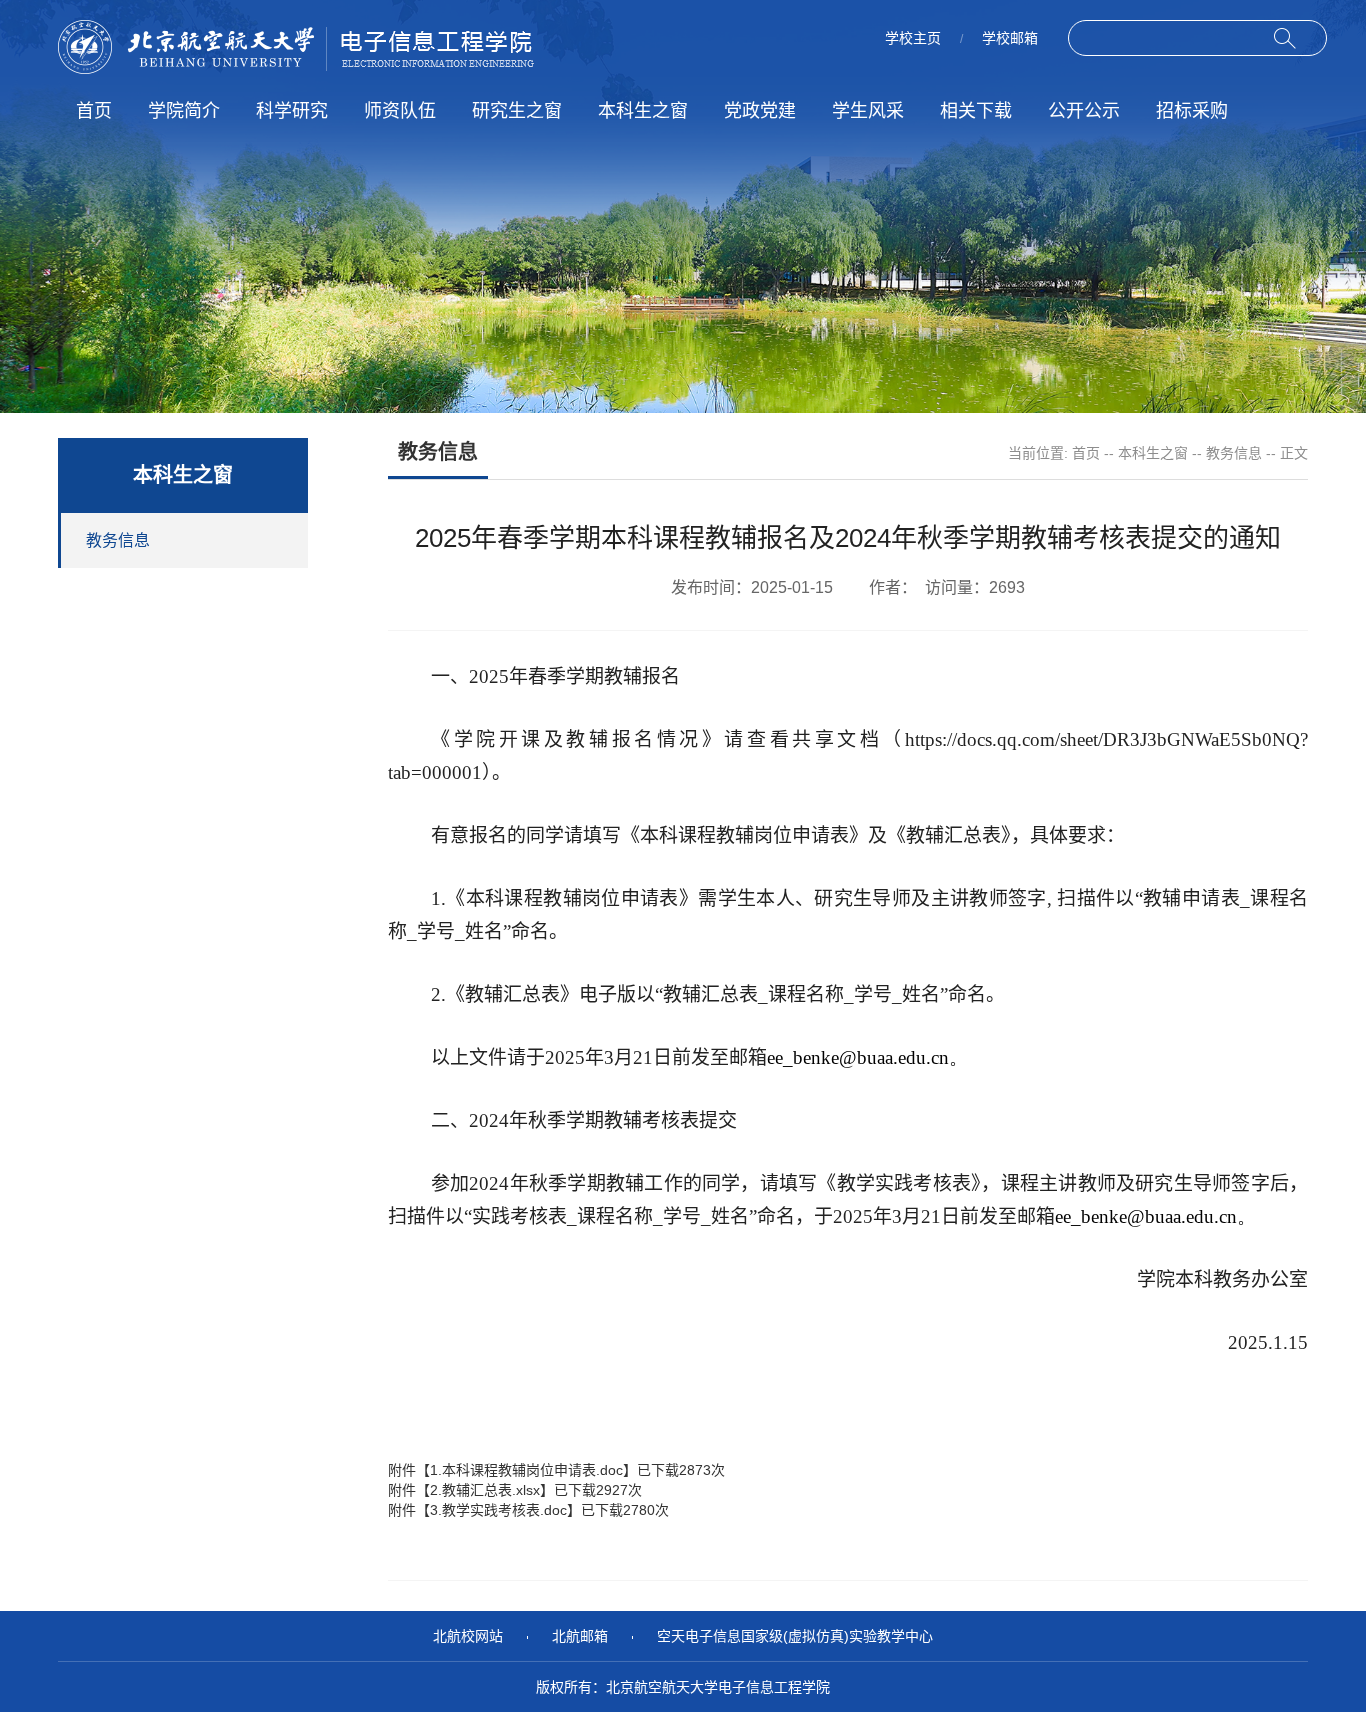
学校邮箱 (1010, 38)
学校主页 (913, 38)
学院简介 (184, 111)
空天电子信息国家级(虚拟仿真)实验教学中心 (795, 1636)
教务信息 (1234, 453)
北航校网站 (468, 1636)
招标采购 (1192, 111)
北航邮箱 (580, 1636)
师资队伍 (400, 111)
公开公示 (1084, 111)
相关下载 (976, 111)
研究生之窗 (517, 111)
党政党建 (760, 111)
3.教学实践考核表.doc (498, 1510)
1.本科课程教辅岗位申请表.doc (526, 1470)
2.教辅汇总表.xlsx (485, 1490)
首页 (94, 111)
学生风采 (868, 111)
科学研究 (292, 111)
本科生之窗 (643, 111)
